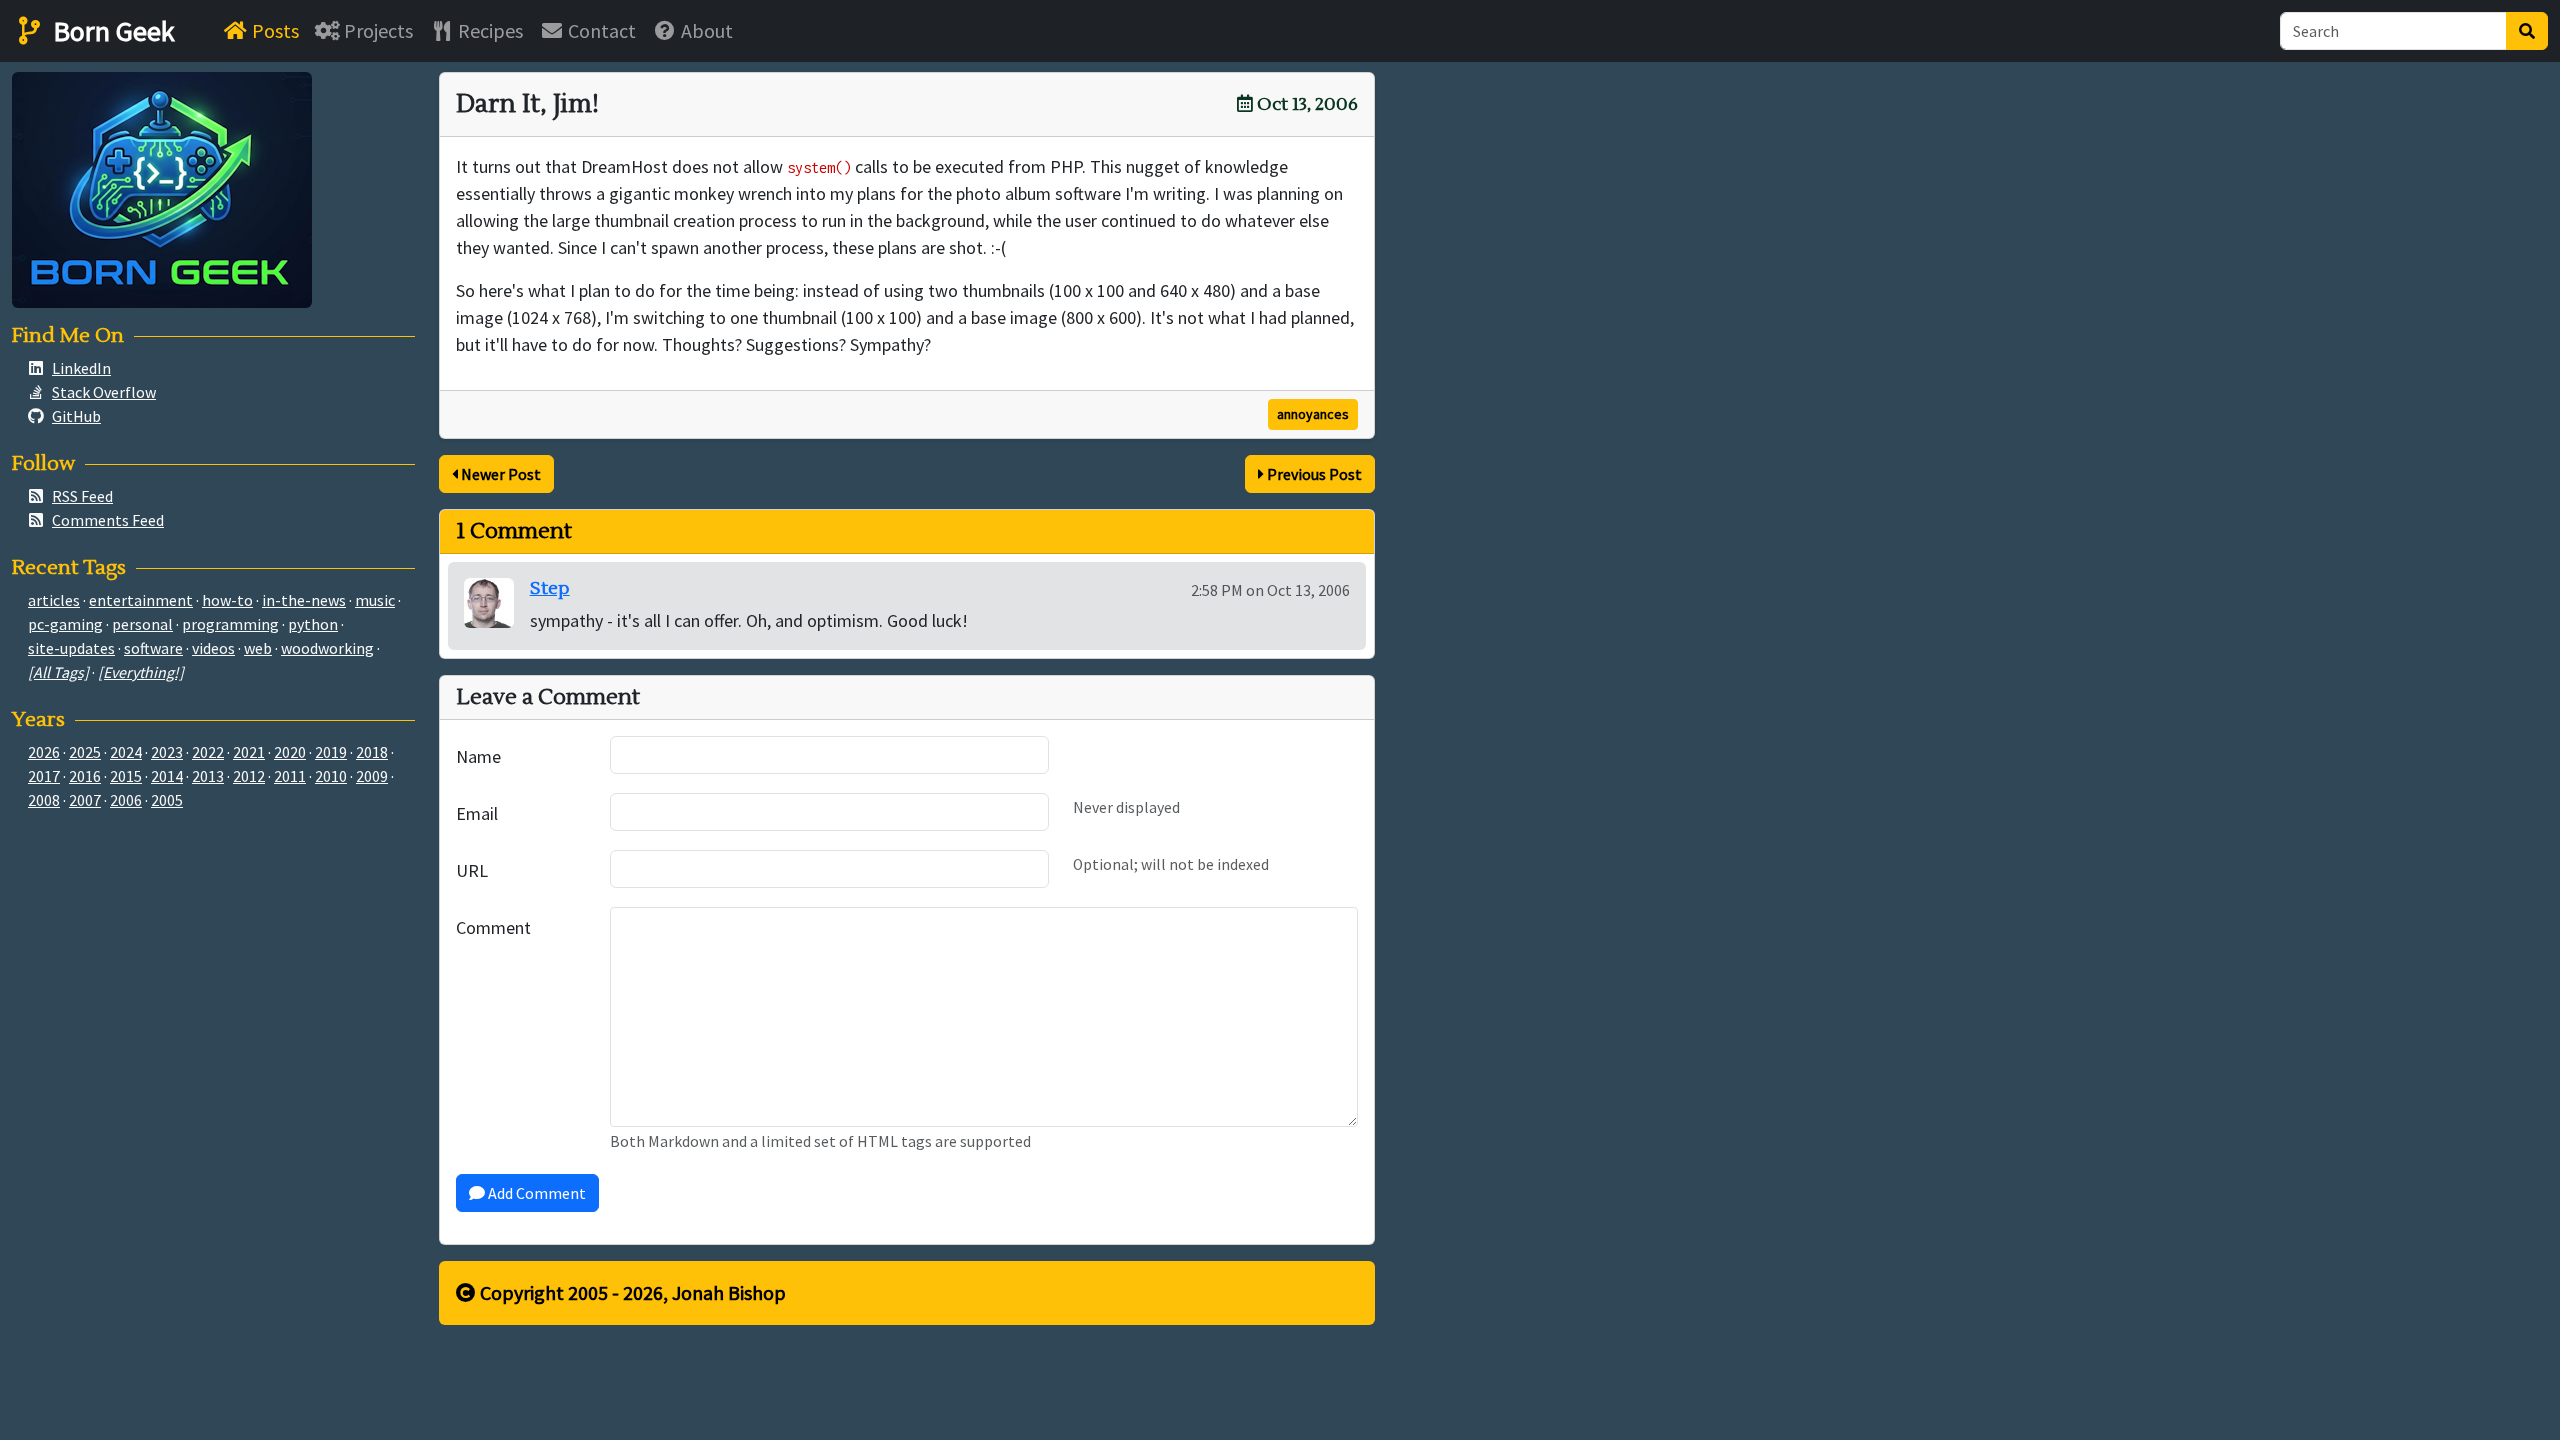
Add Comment (535, 1193)
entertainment (141, 600)
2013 (208, 776)
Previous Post (1313, 474)
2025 (85, 752)
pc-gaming (65, 624)
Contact (600, 30)
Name (478, 756)
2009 (372, 776)
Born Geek (111, 31)
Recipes (488, 30)
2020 (290, 752)
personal (142, 624)
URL (472, 870)
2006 (126, 800)
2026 (44, 752)
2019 (331, 752)
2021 (249, 752)
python (313, 624)
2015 (126, 776)
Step (550, 588)
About (705, 30)
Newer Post (499, 474)
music (375, 600)
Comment (493, 927)
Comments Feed (108, 520)
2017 (44, 776)
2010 (331, 776)
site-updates (71, 648)
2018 (372, 752)
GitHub (76, 416)
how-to (227, 600)
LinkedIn (81, 368)
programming (230, 624)
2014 (167, 776)
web (258, 648)
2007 (85, 800)
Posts (273, 30)
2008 (44, 800)
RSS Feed (82, 496)
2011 (290, 776)
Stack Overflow (104, 392)
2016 (85, 776)
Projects (376, 30)
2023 (167, 752)
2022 (208, 752)
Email (477, 813)
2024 (126, 752)
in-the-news (304, 600)
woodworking (327, 648)
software (153, 648)
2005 (167, 800)
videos (213, 648)
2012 (249, 776)
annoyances (1313, 414)
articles (54, 600)
